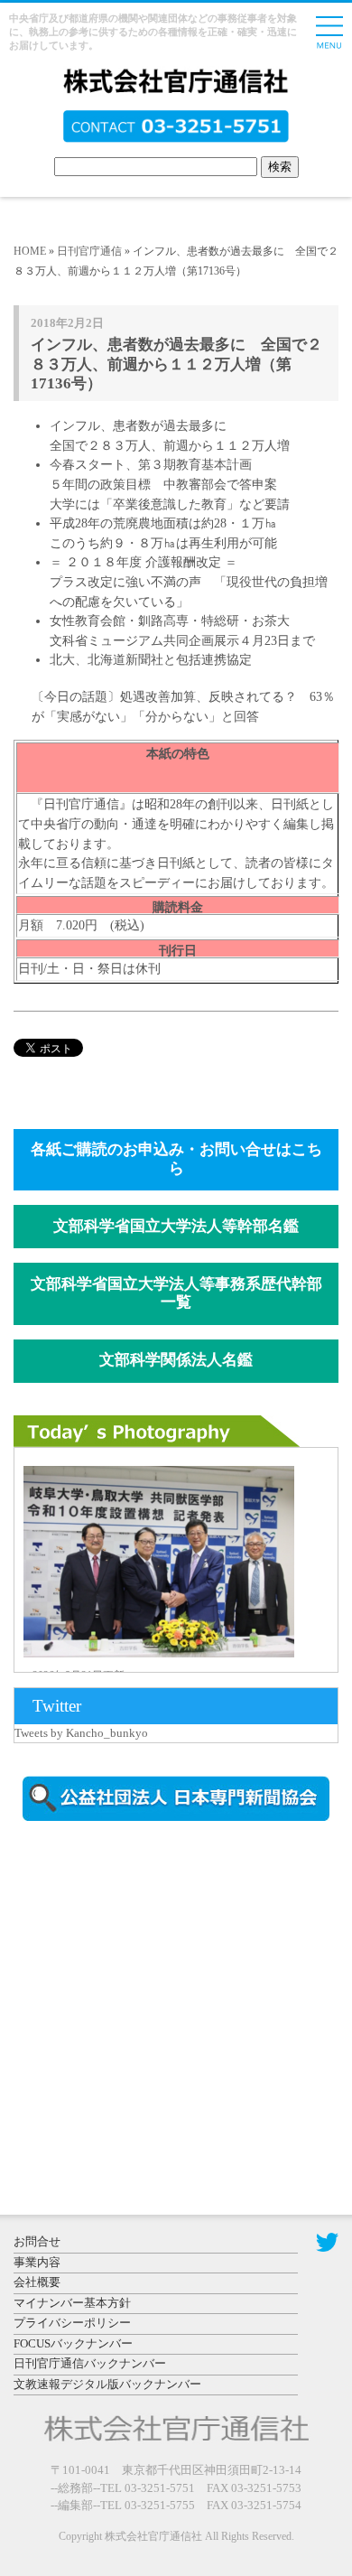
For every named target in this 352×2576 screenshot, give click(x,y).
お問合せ (37, 2241)
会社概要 (37, 2282)
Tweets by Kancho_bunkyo (81, 1733)
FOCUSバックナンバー (73, 2343)
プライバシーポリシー (72, 2323)
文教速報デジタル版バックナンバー (107, 2384)
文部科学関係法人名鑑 (176, 1360)
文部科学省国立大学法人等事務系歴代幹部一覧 (176, 1293)
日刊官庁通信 (89, 251)
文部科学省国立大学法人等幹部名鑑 (176, 1226)
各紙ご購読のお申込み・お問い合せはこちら (176, 1159)
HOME (30, 251)
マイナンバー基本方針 (72, 2303)
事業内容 (37, 2262)
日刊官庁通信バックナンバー (90, 2363)
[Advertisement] (167, 1989)
